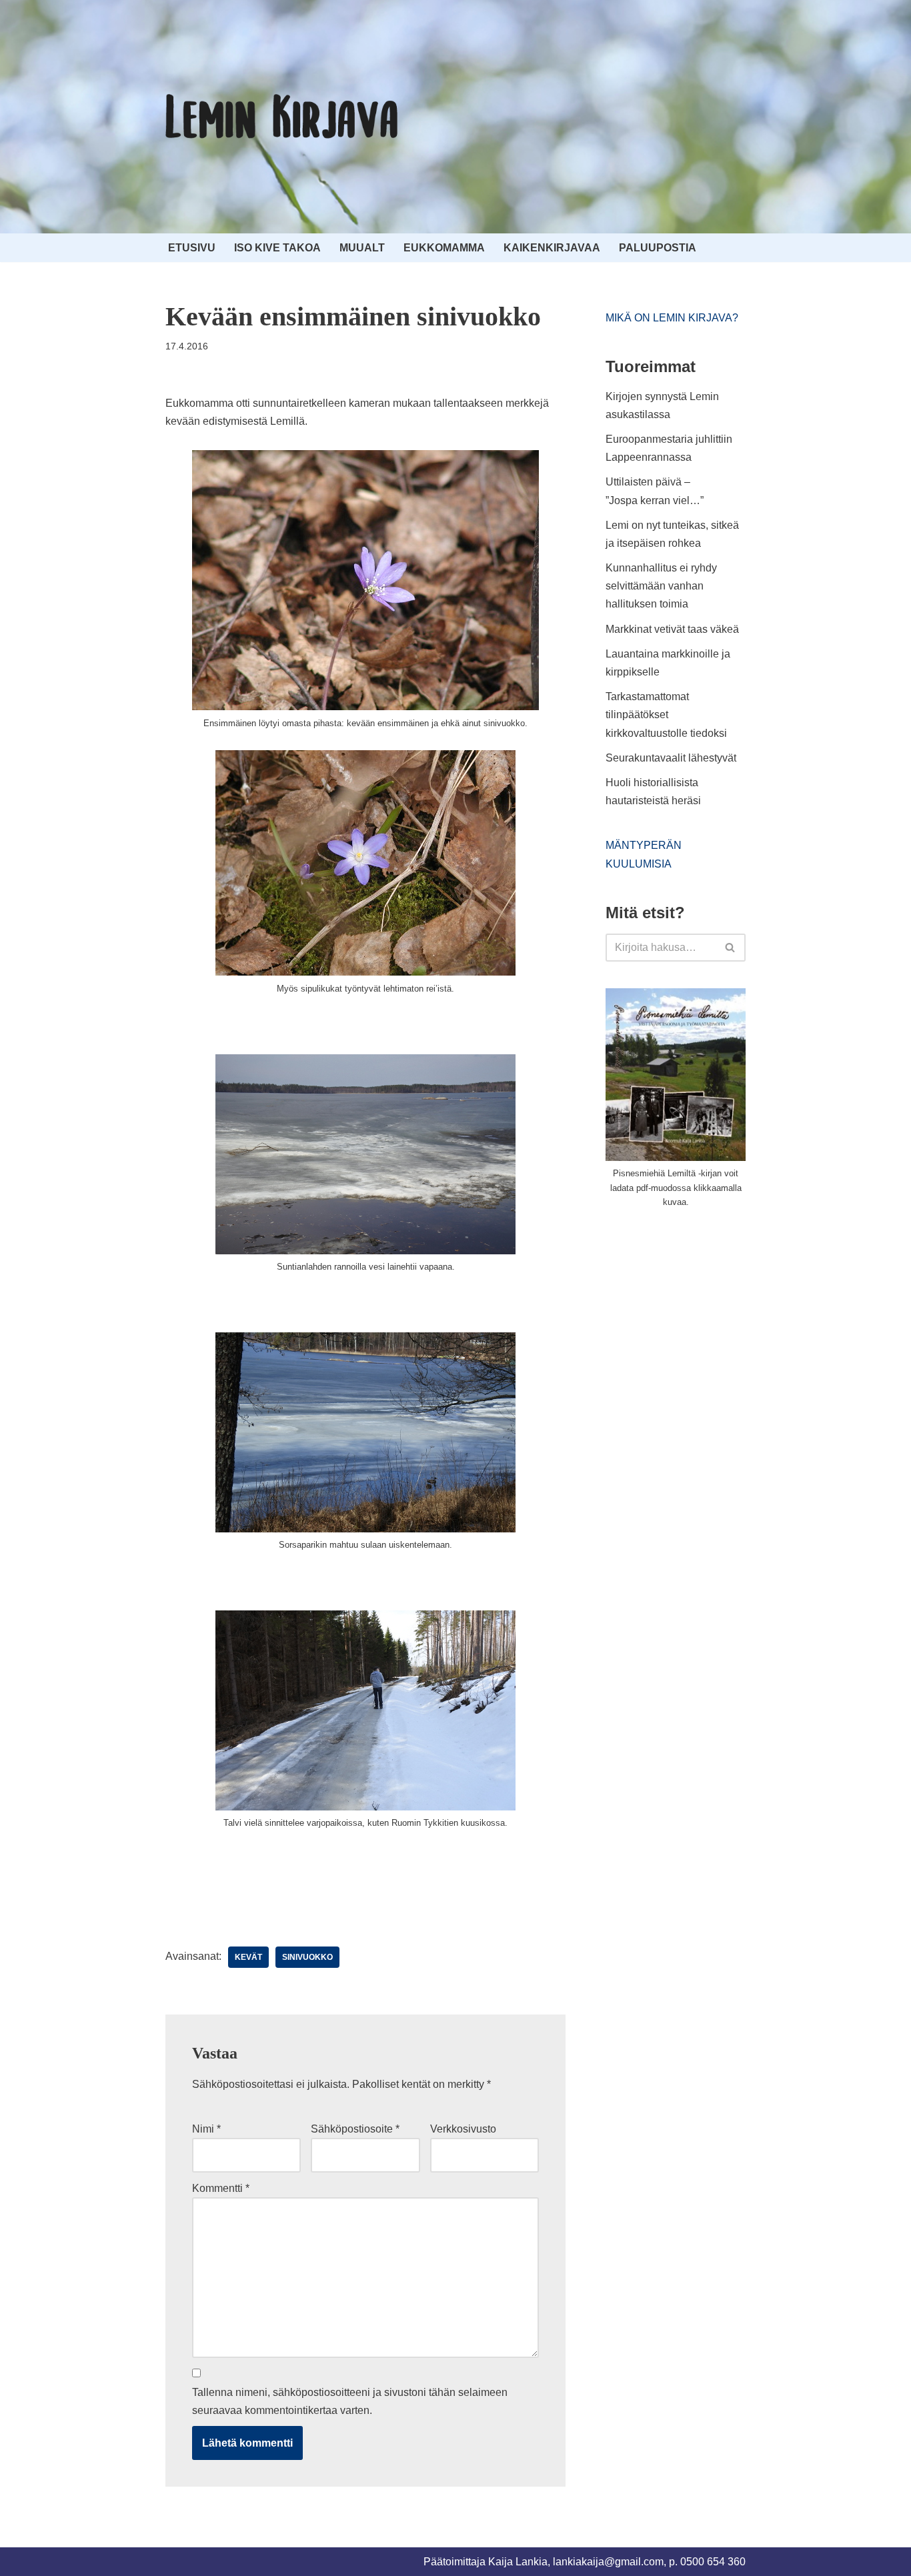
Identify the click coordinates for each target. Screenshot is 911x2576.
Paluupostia (658, 248)
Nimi (206, 2129)
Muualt (362, 248)
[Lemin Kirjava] (282, 117)
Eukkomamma (444, 248)
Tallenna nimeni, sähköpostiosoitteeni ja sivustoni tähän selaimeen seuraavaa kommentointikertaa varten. (350, 2401)
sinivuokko (307, 1957)
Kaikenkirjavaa (552, 248)
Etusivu (192, 248)
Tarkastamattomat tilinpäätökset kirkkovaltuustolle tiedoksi (666, 715)
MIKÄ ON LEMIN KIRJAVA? (672, 318)
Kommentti (221, 2188)
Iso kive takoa (277, 248)
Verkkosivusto (463, 2129)
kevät (248, 1957)
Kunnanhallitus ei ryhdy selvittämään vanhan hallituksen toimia (661, 586)
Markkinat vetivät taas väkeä (672, 629)
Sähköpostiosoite (355, 2129)
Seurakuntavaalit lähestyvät (671, 758)
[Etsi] (731, 948)
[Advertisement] (706, 1320)
